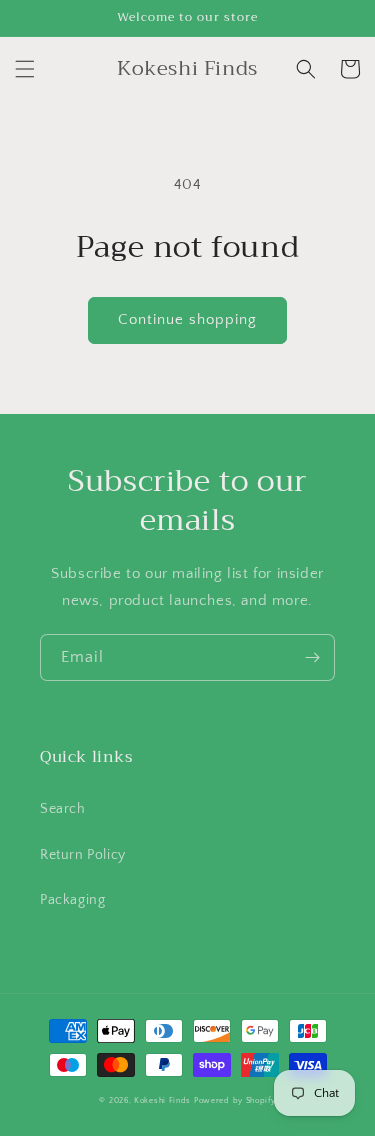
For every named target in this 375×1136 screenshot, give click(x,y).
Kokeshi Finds (164, 1100)
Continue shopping (187, 319)
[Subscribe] (312, 657)
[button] (25, 69)
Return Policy (83, 855)
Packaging (72, 900)
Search (63, 809)
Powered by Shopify (235, 1100)
